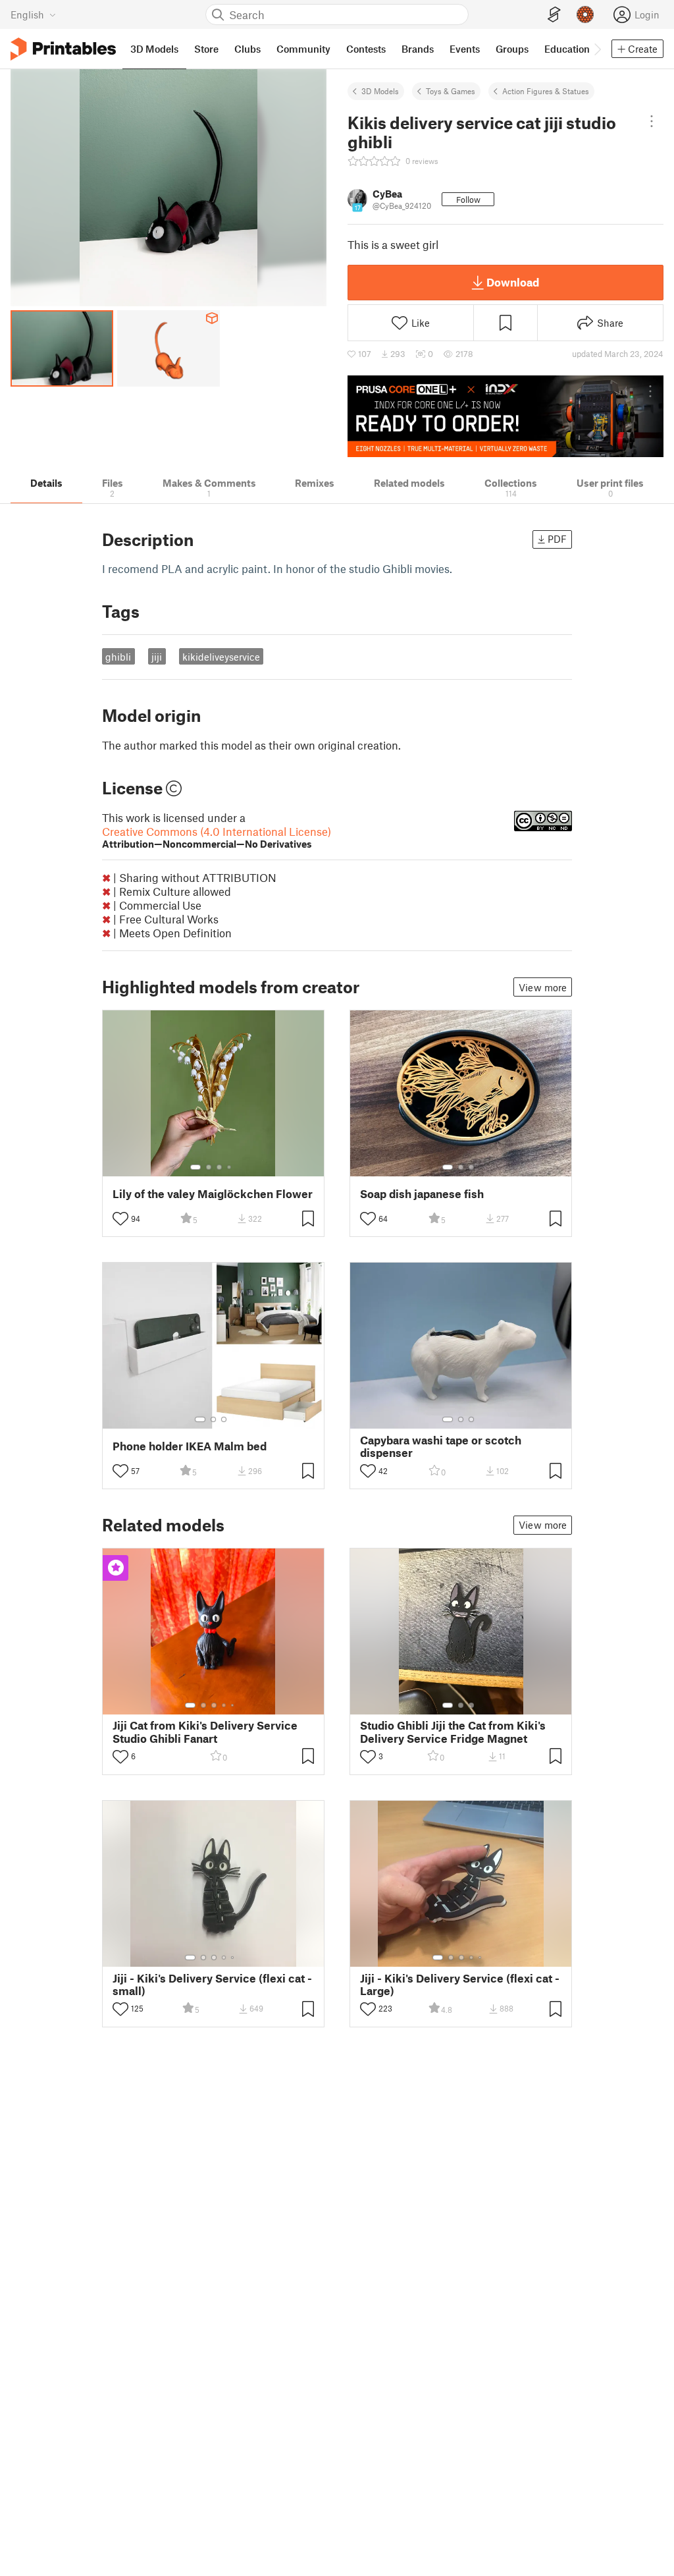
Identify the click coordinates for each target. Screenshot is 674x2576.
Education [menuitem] (567, 49)
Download (513, 282)
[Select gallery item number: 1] (195, 1167)
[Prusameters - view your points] (585, 14)
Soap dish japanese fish (422, 1194)
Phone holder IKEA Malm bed (190, 1446)
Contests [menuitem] (366, 49)
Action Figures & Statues (546, 91)
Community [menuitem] (303, 49)
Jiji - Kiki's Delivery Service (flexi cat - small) (212, 1985)
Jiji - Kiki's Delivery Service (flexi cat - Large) (460, 1985)
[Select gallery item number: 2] (209, 1167)
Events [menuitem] (465, 49)
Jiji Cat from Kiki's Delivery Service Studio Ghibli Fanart (205, 1732)
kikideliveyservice (221, 657)
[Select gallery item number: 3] (219, 1167)
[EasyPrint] (554, 15)
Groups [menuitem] (512, 49)
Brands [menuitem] (418, 49)
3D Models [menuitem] (154, 49)
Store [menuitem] (206, 49)
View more (543, 987)
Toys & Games (451, 91)
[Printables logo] (63, 49)
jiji (157, 657)
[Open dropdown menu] (651, 121)
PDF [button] (557, 539)
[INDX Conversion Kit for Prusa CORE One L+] (505, 416)
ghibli (118, 657)
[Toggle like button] (120, 1219)
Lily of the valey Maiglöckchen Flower (213, 1194)
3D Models (380, 91)
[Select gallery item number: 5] (234, 1705)
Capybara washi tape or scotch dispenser (441, 1446)
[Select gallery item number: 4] (230, 1167)
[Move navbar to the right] (597, 49)
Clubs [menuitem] (247, 49)
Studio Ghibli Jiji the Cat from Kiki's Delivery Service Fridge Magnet (453, 1732)
